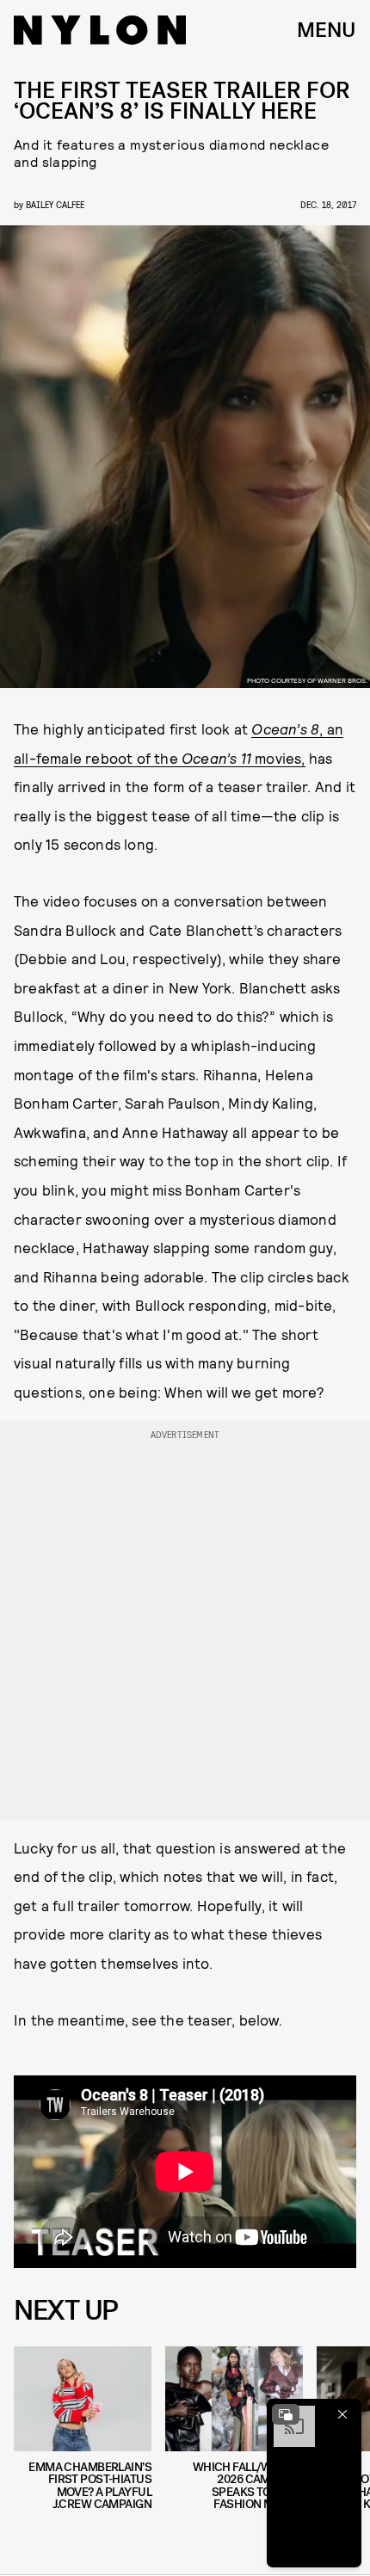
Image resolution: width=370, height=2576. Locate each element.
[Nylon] (100, 30)
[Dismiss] (342, 2414)
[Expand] (286, 2414)
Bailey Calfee (55, 204)
